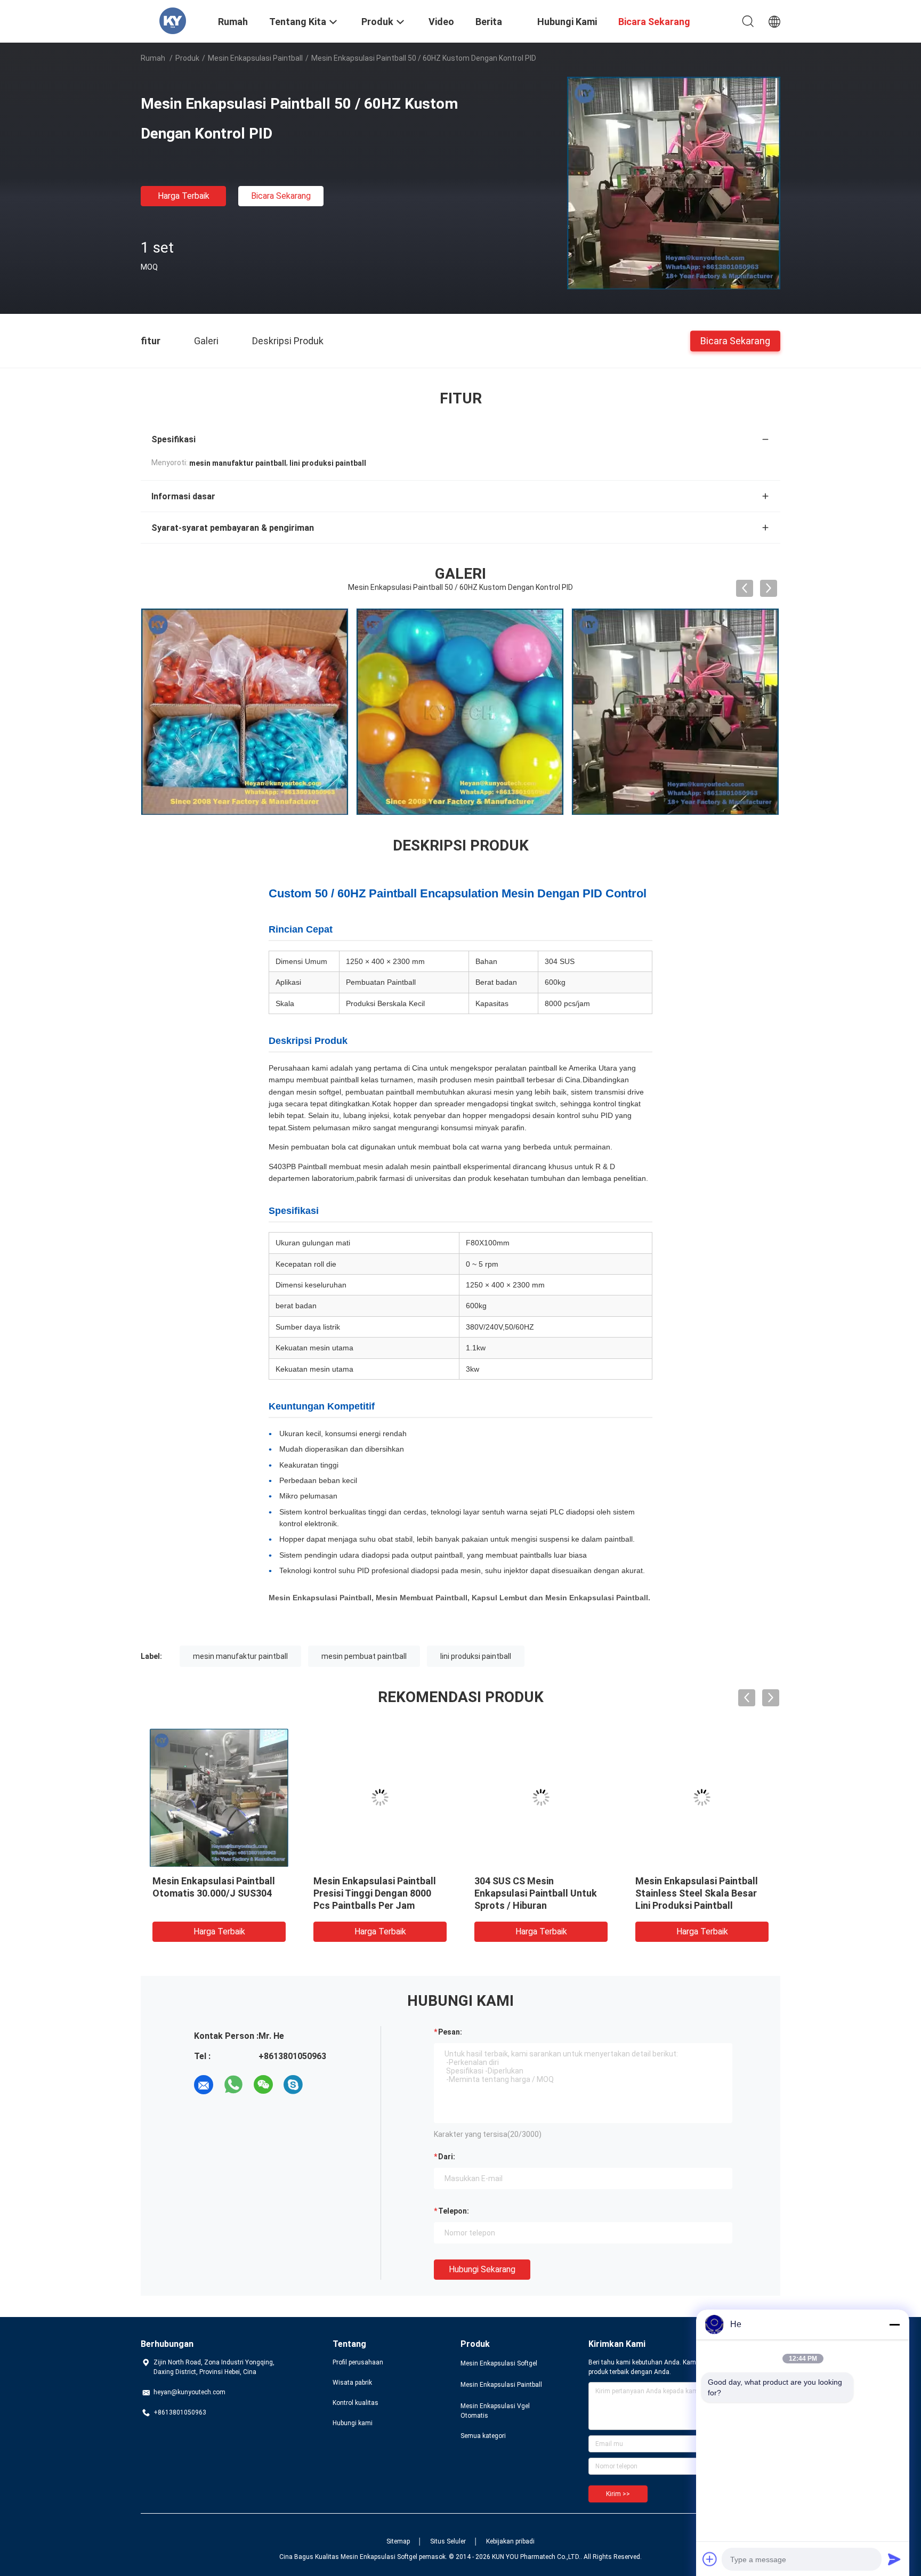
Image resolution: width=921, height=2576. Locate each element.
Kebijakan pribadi (510, 2541)
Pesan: (450, 2032)
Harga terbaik (184, 196)
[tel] (323, 2085)
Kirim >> (618, 2494)
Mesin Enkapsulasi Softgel (499, 2363)
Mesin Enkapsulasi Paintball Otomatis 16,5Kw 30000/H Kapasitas (214, 1893)
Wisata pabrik (352, 2383)
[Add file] (710, 2559)
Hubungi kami (353, 2423)
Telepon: (454, 2211)
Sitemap (398, 2541)
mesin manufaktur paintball (240, 1656)
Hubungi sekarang (482, 2269)
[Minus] (894, 2324)
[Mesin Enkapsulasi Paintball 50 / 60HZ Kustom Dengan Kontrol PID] (674, 183)
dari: (447, 2157)
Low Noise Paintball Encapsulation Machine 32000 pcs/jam (540, 1893)
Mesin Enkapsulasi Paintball (255, 58)
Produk (187, 58)
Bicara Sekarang (281, 196)
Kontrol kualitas (356, 2403)
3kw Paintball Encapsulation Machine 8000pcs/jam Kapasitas (697, 1893)
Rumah (153, 58)
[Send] (894, 2559)
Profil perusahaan (358, 2362)
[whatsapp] (233, 2085)
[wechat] (263, 2085)
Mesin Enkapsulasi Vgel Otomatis (495, 2411)
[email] (204, 2085)
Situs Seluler (448, 2541)
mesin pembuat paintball (364, 1656)
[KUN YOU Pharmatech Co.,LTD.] (173, 20)
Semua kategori (483, 2436)
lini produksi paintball (476, 1656)
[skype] (293, 2085)
